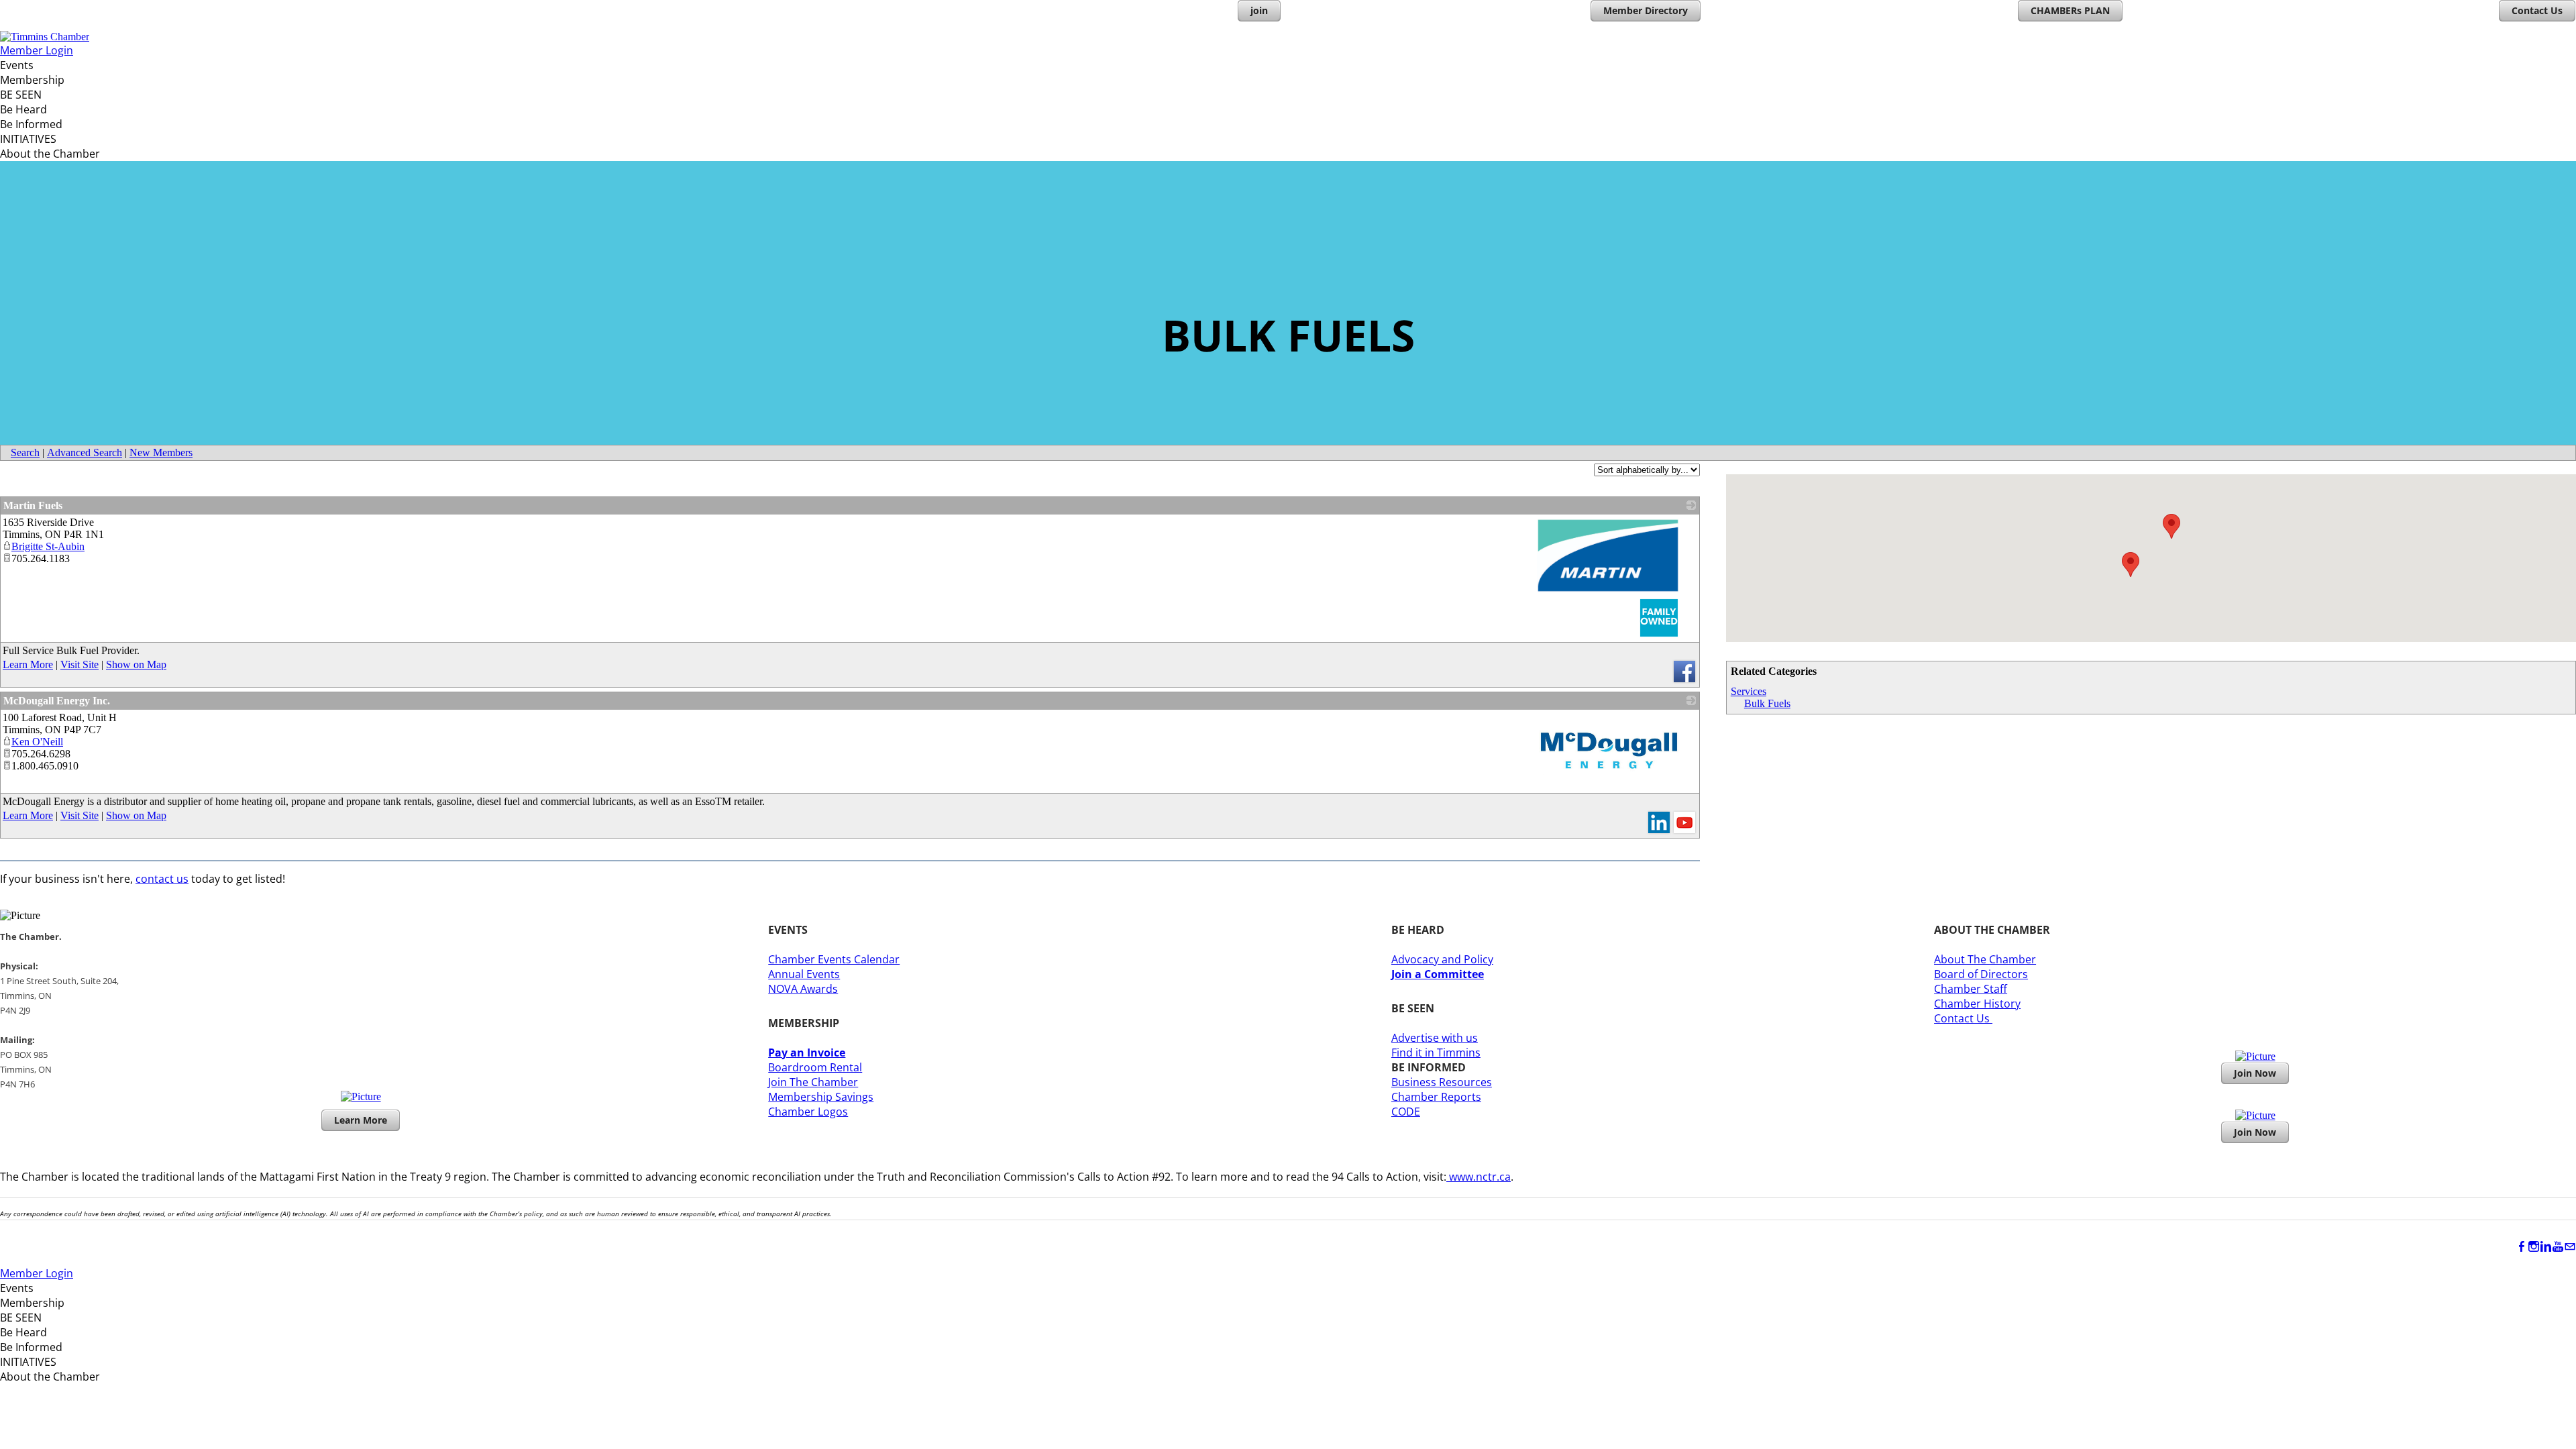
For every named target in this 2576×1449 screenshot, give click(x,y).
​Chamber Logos (808, 1112)
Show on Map (136, 664)
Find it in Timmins (1436, 1053)
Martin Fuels (33, 505)
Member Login (37, 50)
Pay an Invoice (807, 1053)
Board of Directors (1981, 974)
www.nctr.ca (1479, 1177)
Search (25, 452)
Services (1749, 691)
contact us (162, 879)
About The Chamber (1985, 959)
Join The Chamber (813, 1082)
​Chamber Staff (1971, 989)
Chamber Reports (1436, 1097)
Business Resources (1442, 1082)
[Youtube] (2558, 1247)
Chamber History (1977, 1004)
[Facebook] (2522, 1247)
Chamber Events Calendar (834, 959)
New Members (161, 452)
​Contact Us (1963, 1018)
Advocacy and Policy (1442, 959)
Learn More (28, 664)
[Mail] (2570, 1247)
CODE (1406, 1112)
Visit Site (79, 664)
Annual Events (804, 974)
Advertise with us (1435, 1038)
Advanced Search (85, 452)
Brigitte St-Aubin (48, 546)
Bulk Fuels (1767, 703)
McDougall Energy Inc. (57, 701)
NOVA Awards (803, 989)
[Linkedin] (2546, 1247)
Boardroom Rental (815, 1067)
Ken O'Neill (37, 742)
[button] (2131, 565)
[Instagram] (2534, 1247)
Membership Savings (821, 1097)
